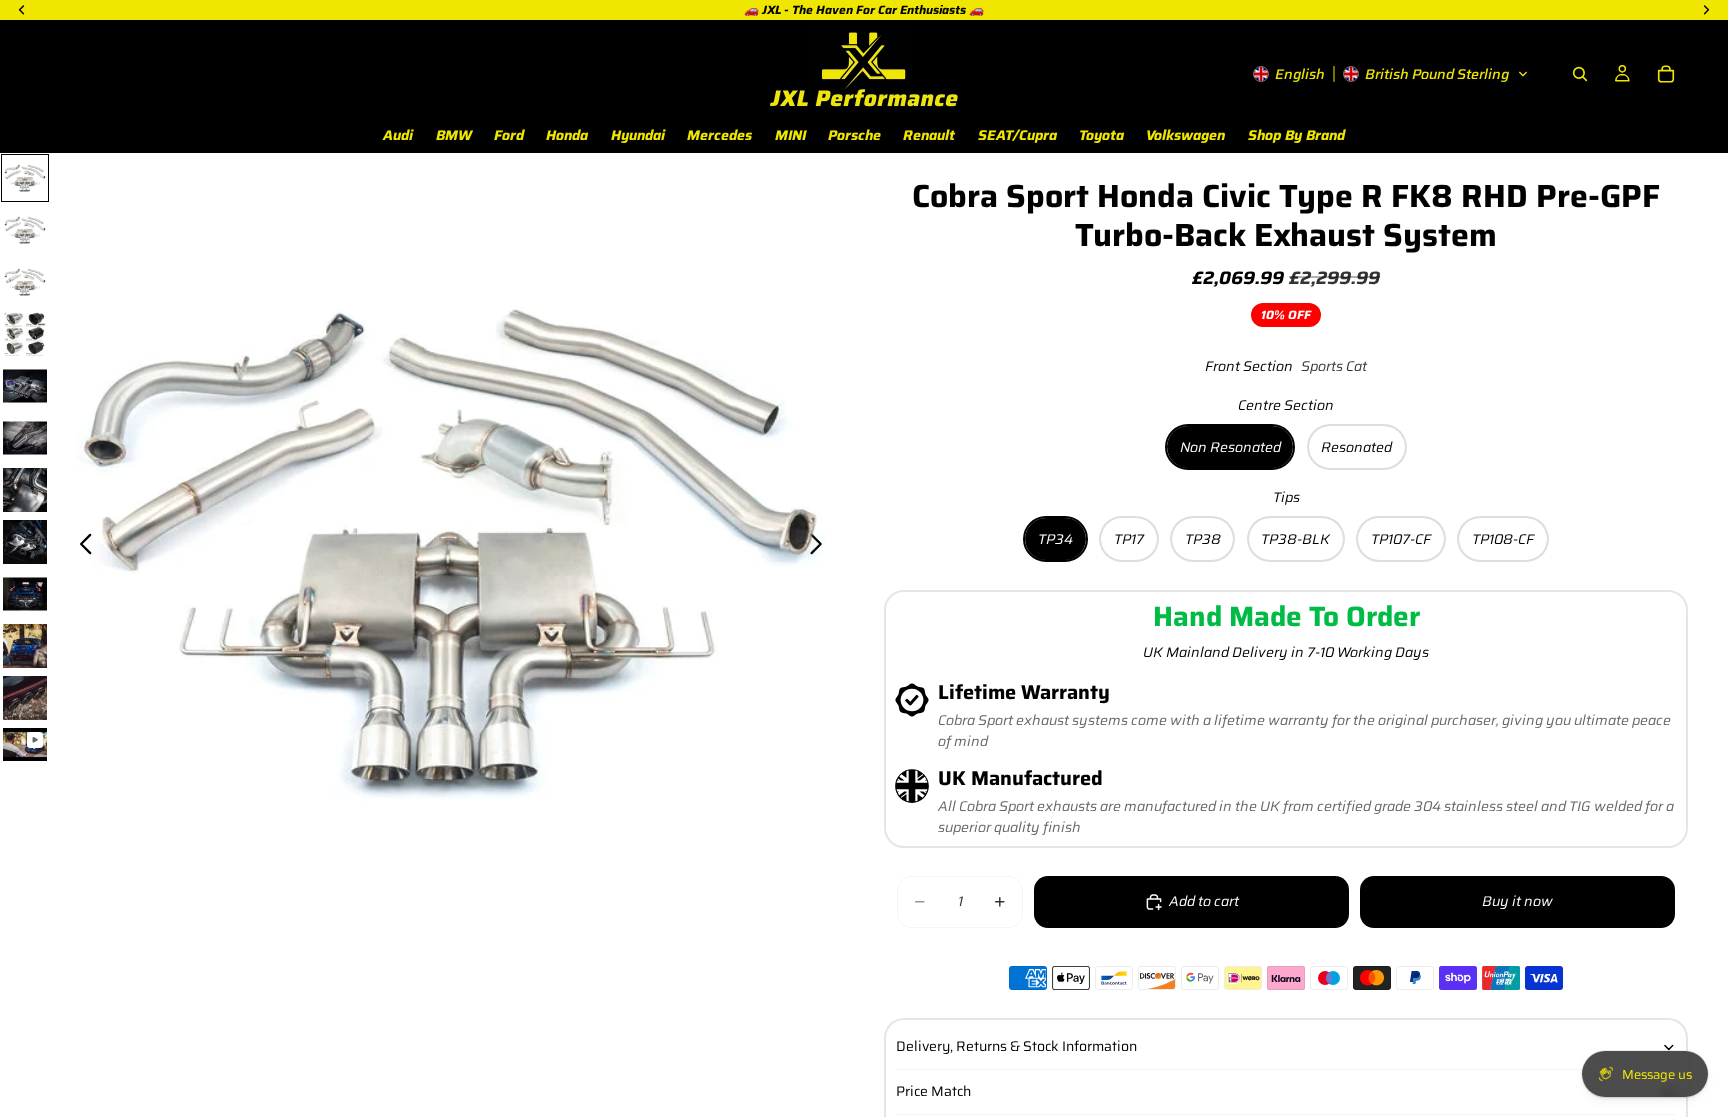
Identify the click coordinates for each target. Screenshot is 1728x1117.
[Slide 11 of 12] (25, 698)
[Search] (1580, 74)
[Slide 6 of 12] (25, 438)
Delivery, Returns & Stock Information (1016, 1046)
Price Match (933, 1091)
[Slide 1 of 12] (25, 178)
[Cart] (1666, 74)
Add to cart (1204, 901)
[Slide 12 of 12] (25, 744)
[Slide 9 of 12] (25, 594)
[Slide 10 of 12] (25, 646)
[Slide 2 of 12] (25, 230)
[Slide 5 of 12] (25, 386)
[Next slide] (821, 547)
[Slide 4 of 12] (25, 334)
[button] (1391, 74)
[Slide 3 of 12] (25, 282)
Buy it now (1517, 901)
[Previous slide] (80, 547)
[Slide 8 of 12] (25, 542)
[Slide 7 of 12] (25, 490)
